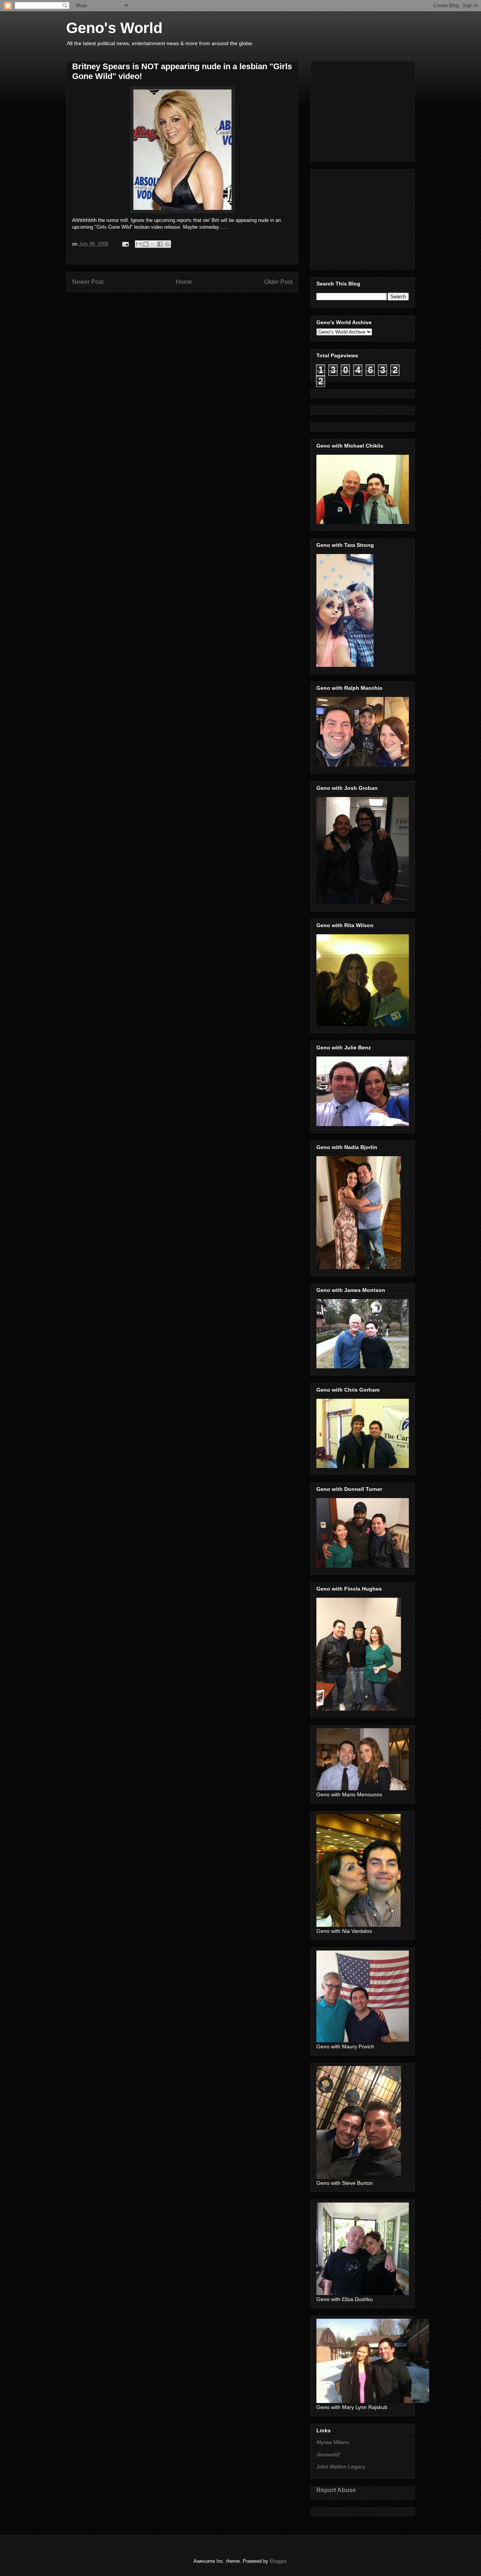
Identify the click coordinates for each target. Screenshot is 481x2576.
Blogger (278, 2561)
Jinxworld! (328, 2455)
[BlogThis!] (146, 244)
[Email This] (139, 244)
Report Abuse (336, 2490)
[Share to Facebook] (160, 244)
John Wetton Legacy (341, 2467)
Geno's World (114, 28)
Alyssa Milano (333, 2442)
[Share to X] (153, 244)
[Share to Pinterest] (167, 244)
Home (184, 282)
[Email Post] (125, 244)
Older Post (278, 282)
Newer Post (88, 282)
